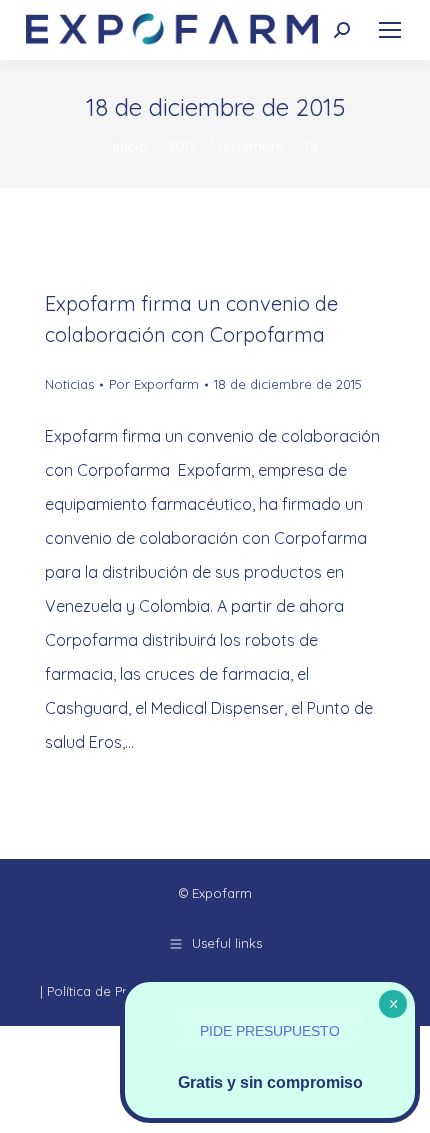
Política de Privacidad (113, 991)
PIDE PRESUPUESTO (270, 1031)
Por (154, 384)
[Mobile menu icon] (390, 30)
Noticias (69, 384)
